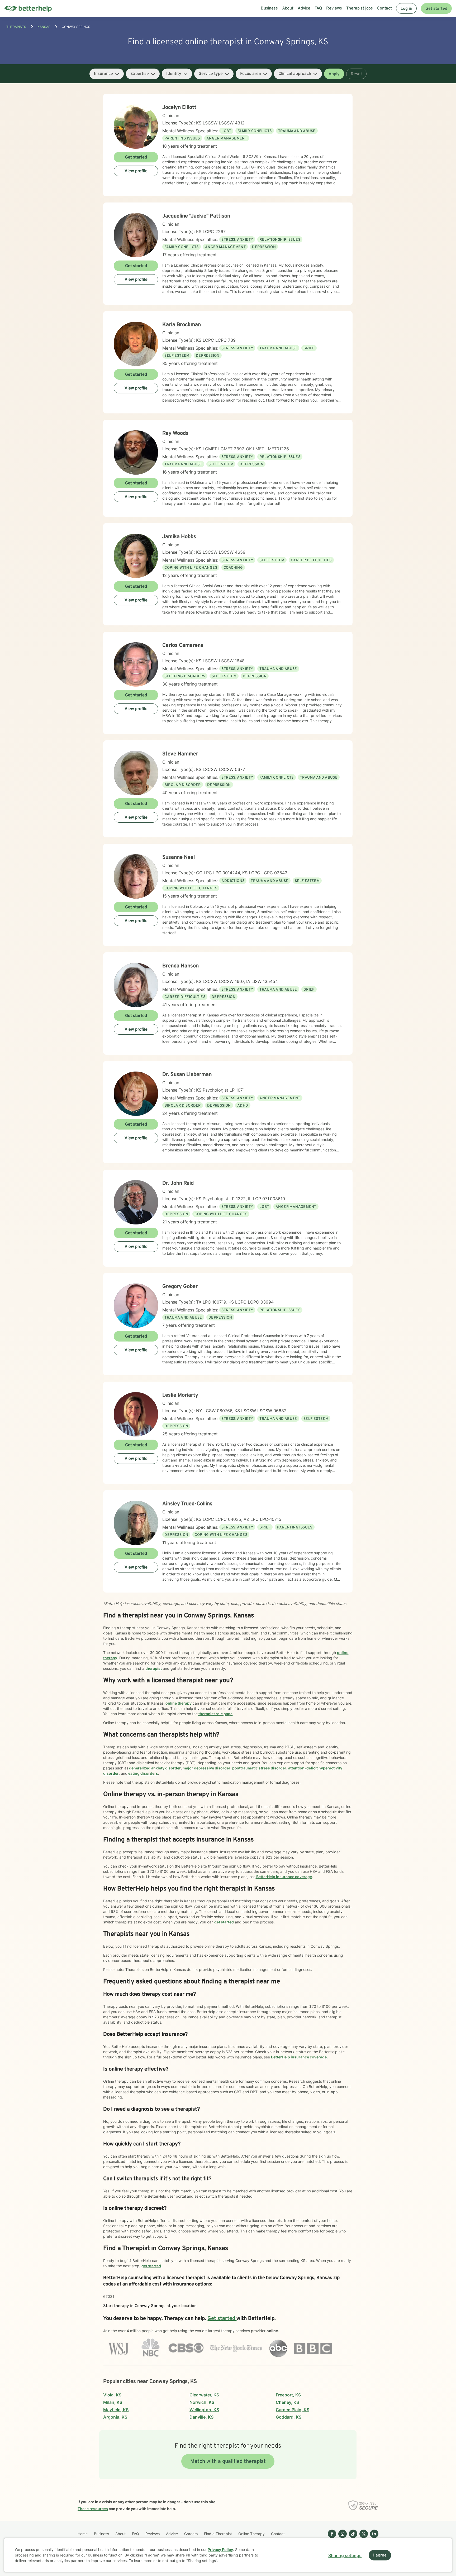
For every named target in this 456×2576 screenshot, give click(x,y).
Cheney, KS (287, 2402)
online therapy (178, 1703)
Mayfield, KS (116, 2410)
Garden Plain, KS (293, 2410)
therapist (154, 1668)
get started (224, 1922)
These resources (93, 2509)
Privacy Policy (220, 2550)
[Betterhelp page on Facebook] (331, 2538)
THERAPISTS (16, 27)
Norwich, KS (202, 2402)
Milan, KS (113, 2402)
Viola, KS (112, 2395)
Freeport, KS (288, 2395)
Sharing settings (345, 2555)
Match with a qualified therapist (228, 2462)
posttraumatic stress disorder (259, 1768)
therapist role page (215, 1714)
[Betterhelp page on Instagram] (341, 2538)
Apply (334, 74)
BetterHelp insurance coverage (284, 1877)
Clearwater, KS (204, 2395)
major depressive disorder (206, 1768)
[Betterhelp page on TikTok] (352, 2538)
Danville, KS (201, 2417)
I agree (380, 2555)
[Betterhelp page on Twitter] (363, 2538)
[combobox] (107, 74)
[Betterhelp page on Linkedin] (373, 2538)
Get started (436, 9)
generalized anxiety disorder (155, 1768)
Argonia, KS (115, 2417)
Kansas (44, 27)
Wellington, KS (204, 2410)
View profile (136, 171)
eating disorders (143, 1773)
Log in (406, 9)
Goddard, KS (289, 2417)
